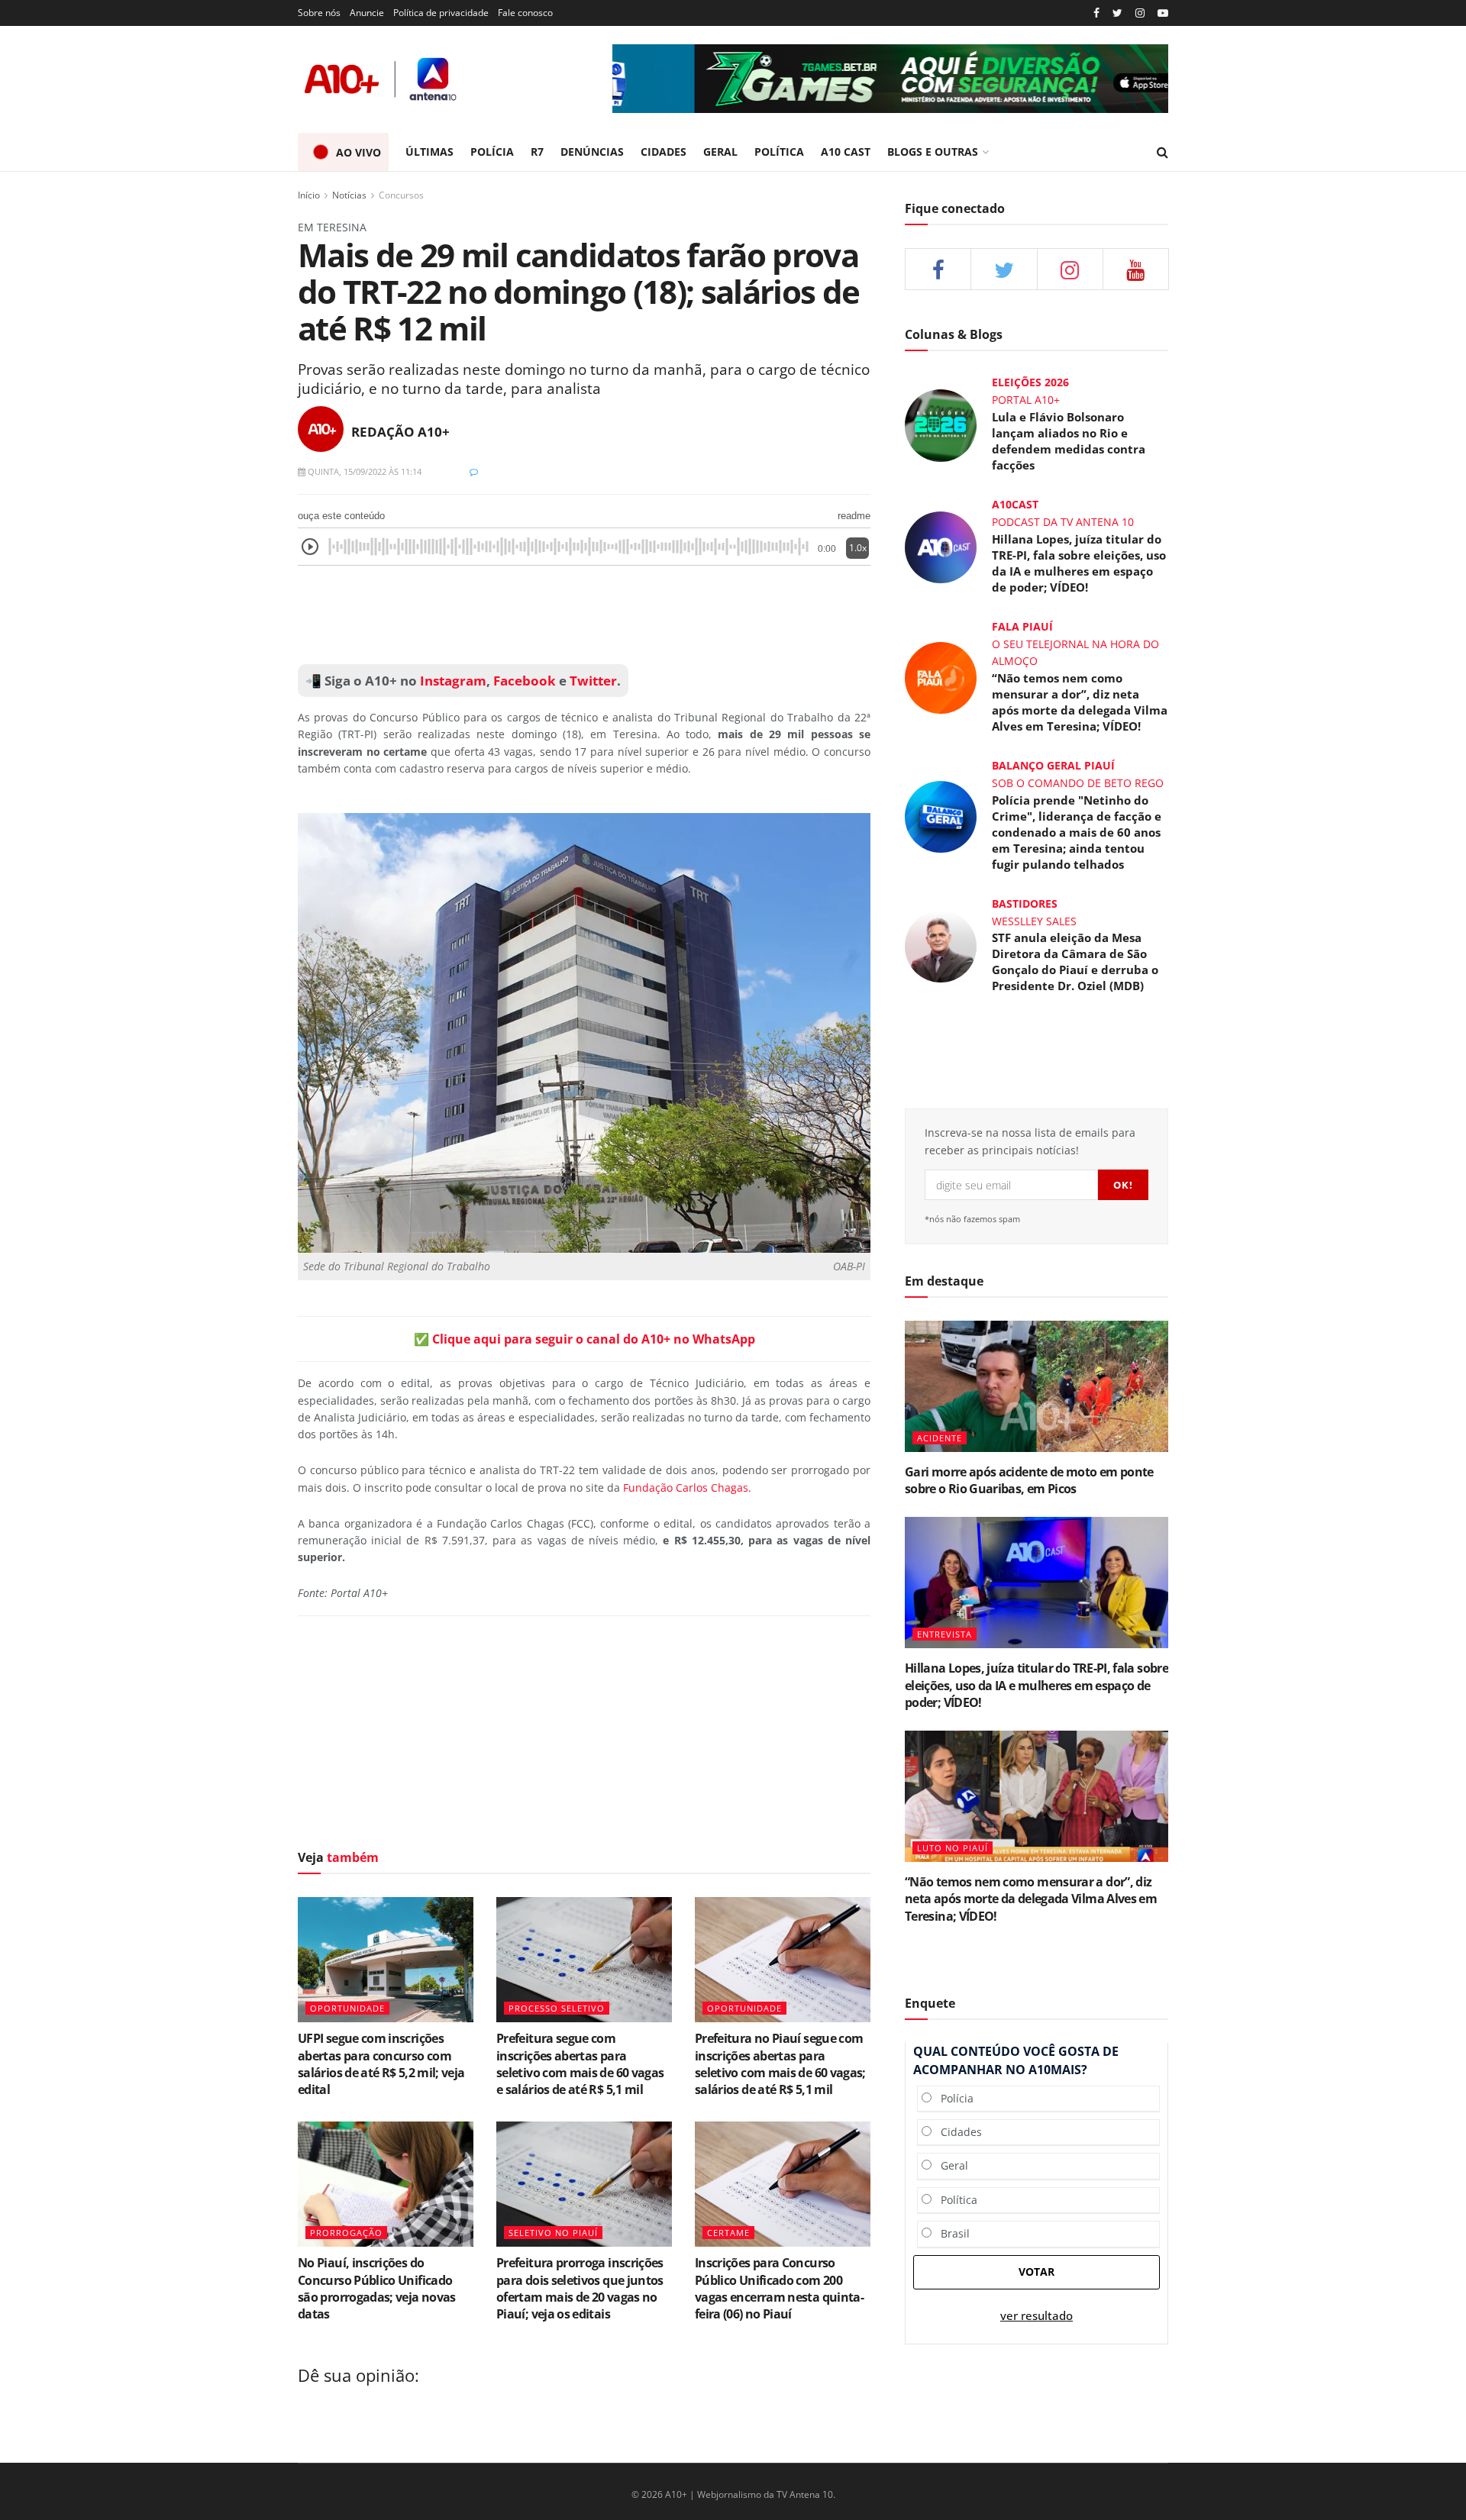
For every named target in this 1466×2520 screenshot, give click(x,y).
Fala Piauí (1022, 626)
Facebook (525, 681)
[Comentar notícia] (474, 471)
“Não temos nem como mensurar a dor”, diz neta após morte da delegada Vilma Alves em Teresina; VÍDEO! (1080, 702)
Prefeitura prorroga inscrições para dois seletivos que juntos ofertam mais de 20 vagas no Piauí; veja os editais (580, 2288)
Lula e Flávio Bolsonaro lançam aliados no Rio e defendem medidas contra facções (1069, 441)
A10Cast (1015, 504)
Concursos (401, 195)
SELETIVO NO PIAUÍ (553, 2233)
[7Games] (890, 79)
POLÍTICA (779, 152)
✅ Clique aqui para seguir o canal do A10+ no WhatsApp (584, 1339)
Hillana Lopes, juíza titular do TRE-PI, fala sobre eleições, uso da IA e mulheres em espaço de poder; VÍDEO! (1079, 563)
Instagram (452, 681)
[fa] (1136, 269)
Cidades (957, 2132)
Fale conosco (525, 13)
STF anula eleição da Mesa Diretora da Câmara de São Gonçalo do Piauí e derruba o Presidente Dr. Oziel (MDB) (1075, 962)
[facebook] (938, 269)
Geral (950, 2165)
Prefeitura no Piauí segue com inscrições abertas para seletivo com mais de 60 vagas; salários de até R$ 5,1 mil (780, 2064)
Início (309, 195)
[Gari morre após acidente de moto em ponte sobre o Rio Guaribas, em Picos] (1037, 1387)
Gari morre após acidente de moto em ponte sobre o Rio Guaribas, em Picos (1029, 1480)
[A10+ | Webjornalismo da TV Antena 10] (382, 79)
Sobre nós (319, 13)
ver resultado (1037, 2316)
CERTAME (728, 2233)
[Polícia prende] (941, 815)
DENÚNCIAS (592, 152)
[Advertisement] (584, 615)
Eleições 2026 (1030, 382)
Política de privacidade (441, 13)
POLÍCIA (492, 152)
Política (954, 2200)
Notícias (349, 195)
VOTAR (1037, 2272)
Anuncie (367, 13)
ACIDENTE (940, 1438)
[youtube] (1163, 13)
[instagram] (1140, 13)
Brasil (951, 2233)
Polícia (953, 2098)
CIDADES (664, 152)
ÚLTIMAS (429, 152)
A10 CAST (846, 152)
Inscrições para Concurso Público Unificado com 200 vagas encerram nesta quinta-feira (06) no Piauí (779, 2288)
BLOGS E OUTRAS (933, 152)
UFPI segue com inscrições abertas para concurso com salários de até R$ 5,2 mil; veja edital (381, 2064)
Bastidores (1025, 903)
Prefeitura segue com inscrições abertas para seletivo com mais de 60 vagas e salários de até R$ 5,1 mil (580, 2064)
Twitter (593, 681)
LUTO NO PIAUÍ (953, 1848)
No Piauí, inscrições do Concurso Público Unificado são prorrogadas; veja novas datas (377, 2288)
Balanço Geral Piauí (1053, 765)
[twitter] (1117, 13)
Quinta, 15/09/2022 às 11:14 (363, 471)
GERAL (720, 152)
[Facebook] (1096, 13)
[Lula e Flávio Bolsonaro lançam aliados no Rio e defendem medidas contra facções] (941, 424)
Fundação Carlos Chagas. (687, 1487)
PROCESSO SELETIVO (557, 2008)
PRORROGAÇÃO (346, 2233)
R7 (537, 152)
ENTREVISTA (945, 1634)
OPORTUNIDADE (347, 2008)
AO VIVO (358, 152)
